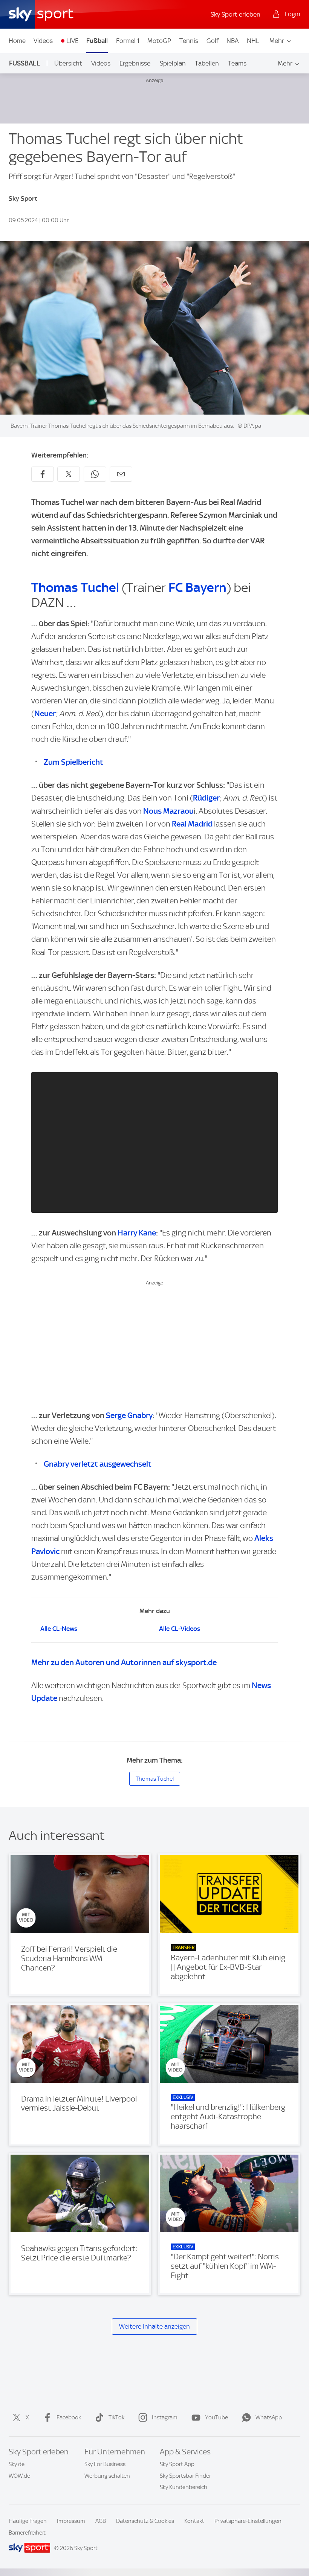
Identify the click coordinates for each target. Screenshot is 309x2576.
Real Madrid (192, 824)
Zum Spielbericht (73, 762)
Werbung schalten (107, 2476)
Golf (213, 41)
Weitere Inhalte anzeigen (154, 2326)
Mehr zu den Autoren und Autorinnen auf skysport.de (124, 1662)
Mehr (277, 41)
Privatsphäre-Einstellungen (248, 2521)
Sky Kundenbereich (184, 2487)
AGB (101, 2521)
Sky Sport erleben (236, 14)
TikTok (116, 2417)
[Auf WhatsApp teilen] (95, 474)
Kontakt (194, 2521)
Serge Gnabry (129, 1415)
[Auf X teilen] (69, 474)
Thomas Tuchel (75, 587)
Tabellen (207, 63)
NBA (233, 41)
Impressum (71, 2521)
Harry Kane (137, 1233)
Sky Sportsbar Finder (185, 2476)
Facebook (69, 2417)
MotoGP (159, 41)
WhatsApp (269, 2417)
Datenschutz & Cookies (145, 2521)
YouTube (216, 2417)
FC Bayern (197, 587)
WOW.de (19, 2476)
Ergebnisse (135, 63)
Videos (43, 41)
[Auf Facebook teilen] (43, 474)
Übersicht (68, 63)
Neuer (45, 713)
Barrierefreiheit (27, 2533)
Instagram (165, 2417)
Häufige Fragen (28, 2521)
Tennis (189, 41)
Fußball (97, 41)
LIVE (72, 41)
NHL (253, 41)
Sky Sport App (177, 2464)
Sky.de (17, 2464)
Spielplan (173, 63)
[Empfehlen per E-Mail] (121, 474)
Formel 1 (128, 41)
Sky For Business (105, 2464)
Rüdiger (206, 798)
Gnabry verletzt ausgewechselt (98, 1464)
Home (17, 41)
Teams (237, 63)
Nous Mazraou (168, 811)
